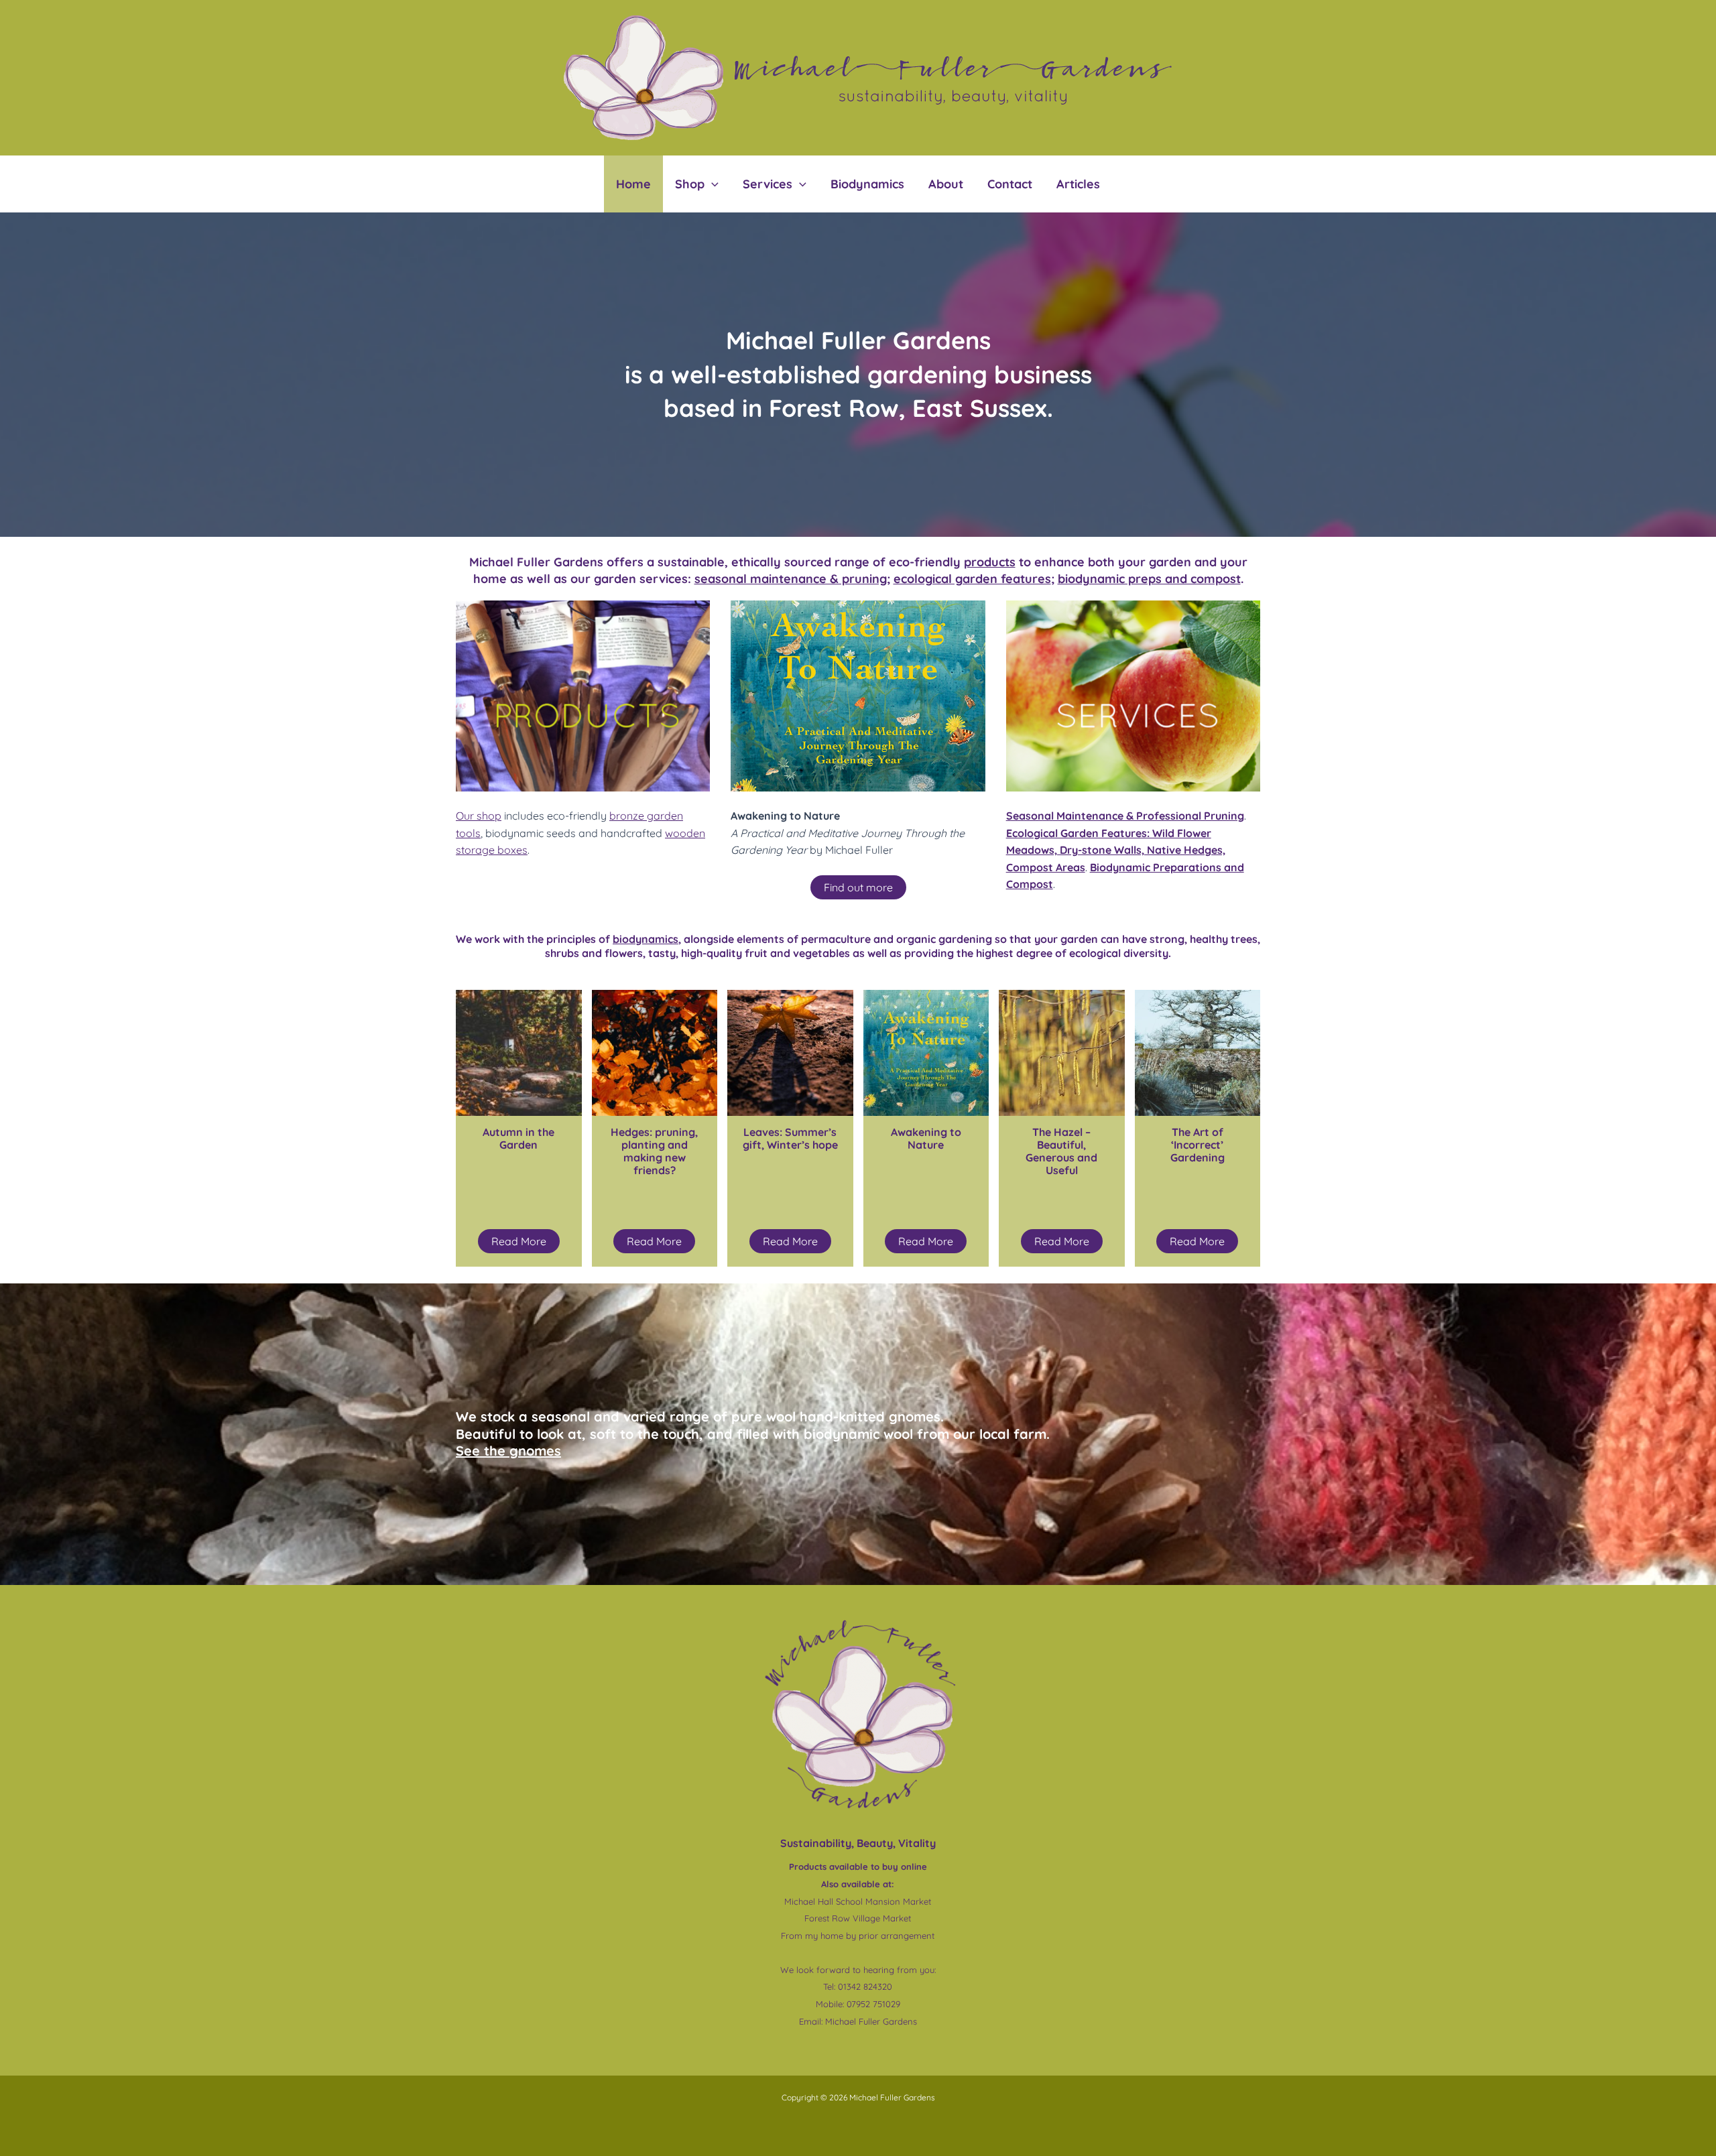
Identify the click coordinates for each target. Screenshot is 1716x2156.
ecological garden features (972, 579)
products (990, 562)
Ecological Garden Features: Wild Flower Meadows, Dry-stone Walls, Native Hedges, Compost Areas (1116, 850)
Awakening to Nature (926, 1138)
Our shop (479, 816)
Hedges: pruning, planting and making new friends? (654, 1151)
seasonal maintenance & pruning (791, 579)
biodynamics (646, 939)
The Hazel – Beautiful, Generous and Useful (1061, 1151)
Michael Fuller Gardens (871, 2021)
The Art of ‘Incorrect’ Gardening (1198, 1145)
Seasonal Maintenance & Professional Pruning (1125, 816)
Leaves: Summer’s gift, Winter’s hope (790, 1138)
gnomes (508, 1451)
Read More (519, 1241)
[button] (712, 184)
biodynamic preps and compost (1149, 579)
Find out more (858, 887)
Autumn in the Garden (518, 1138)
